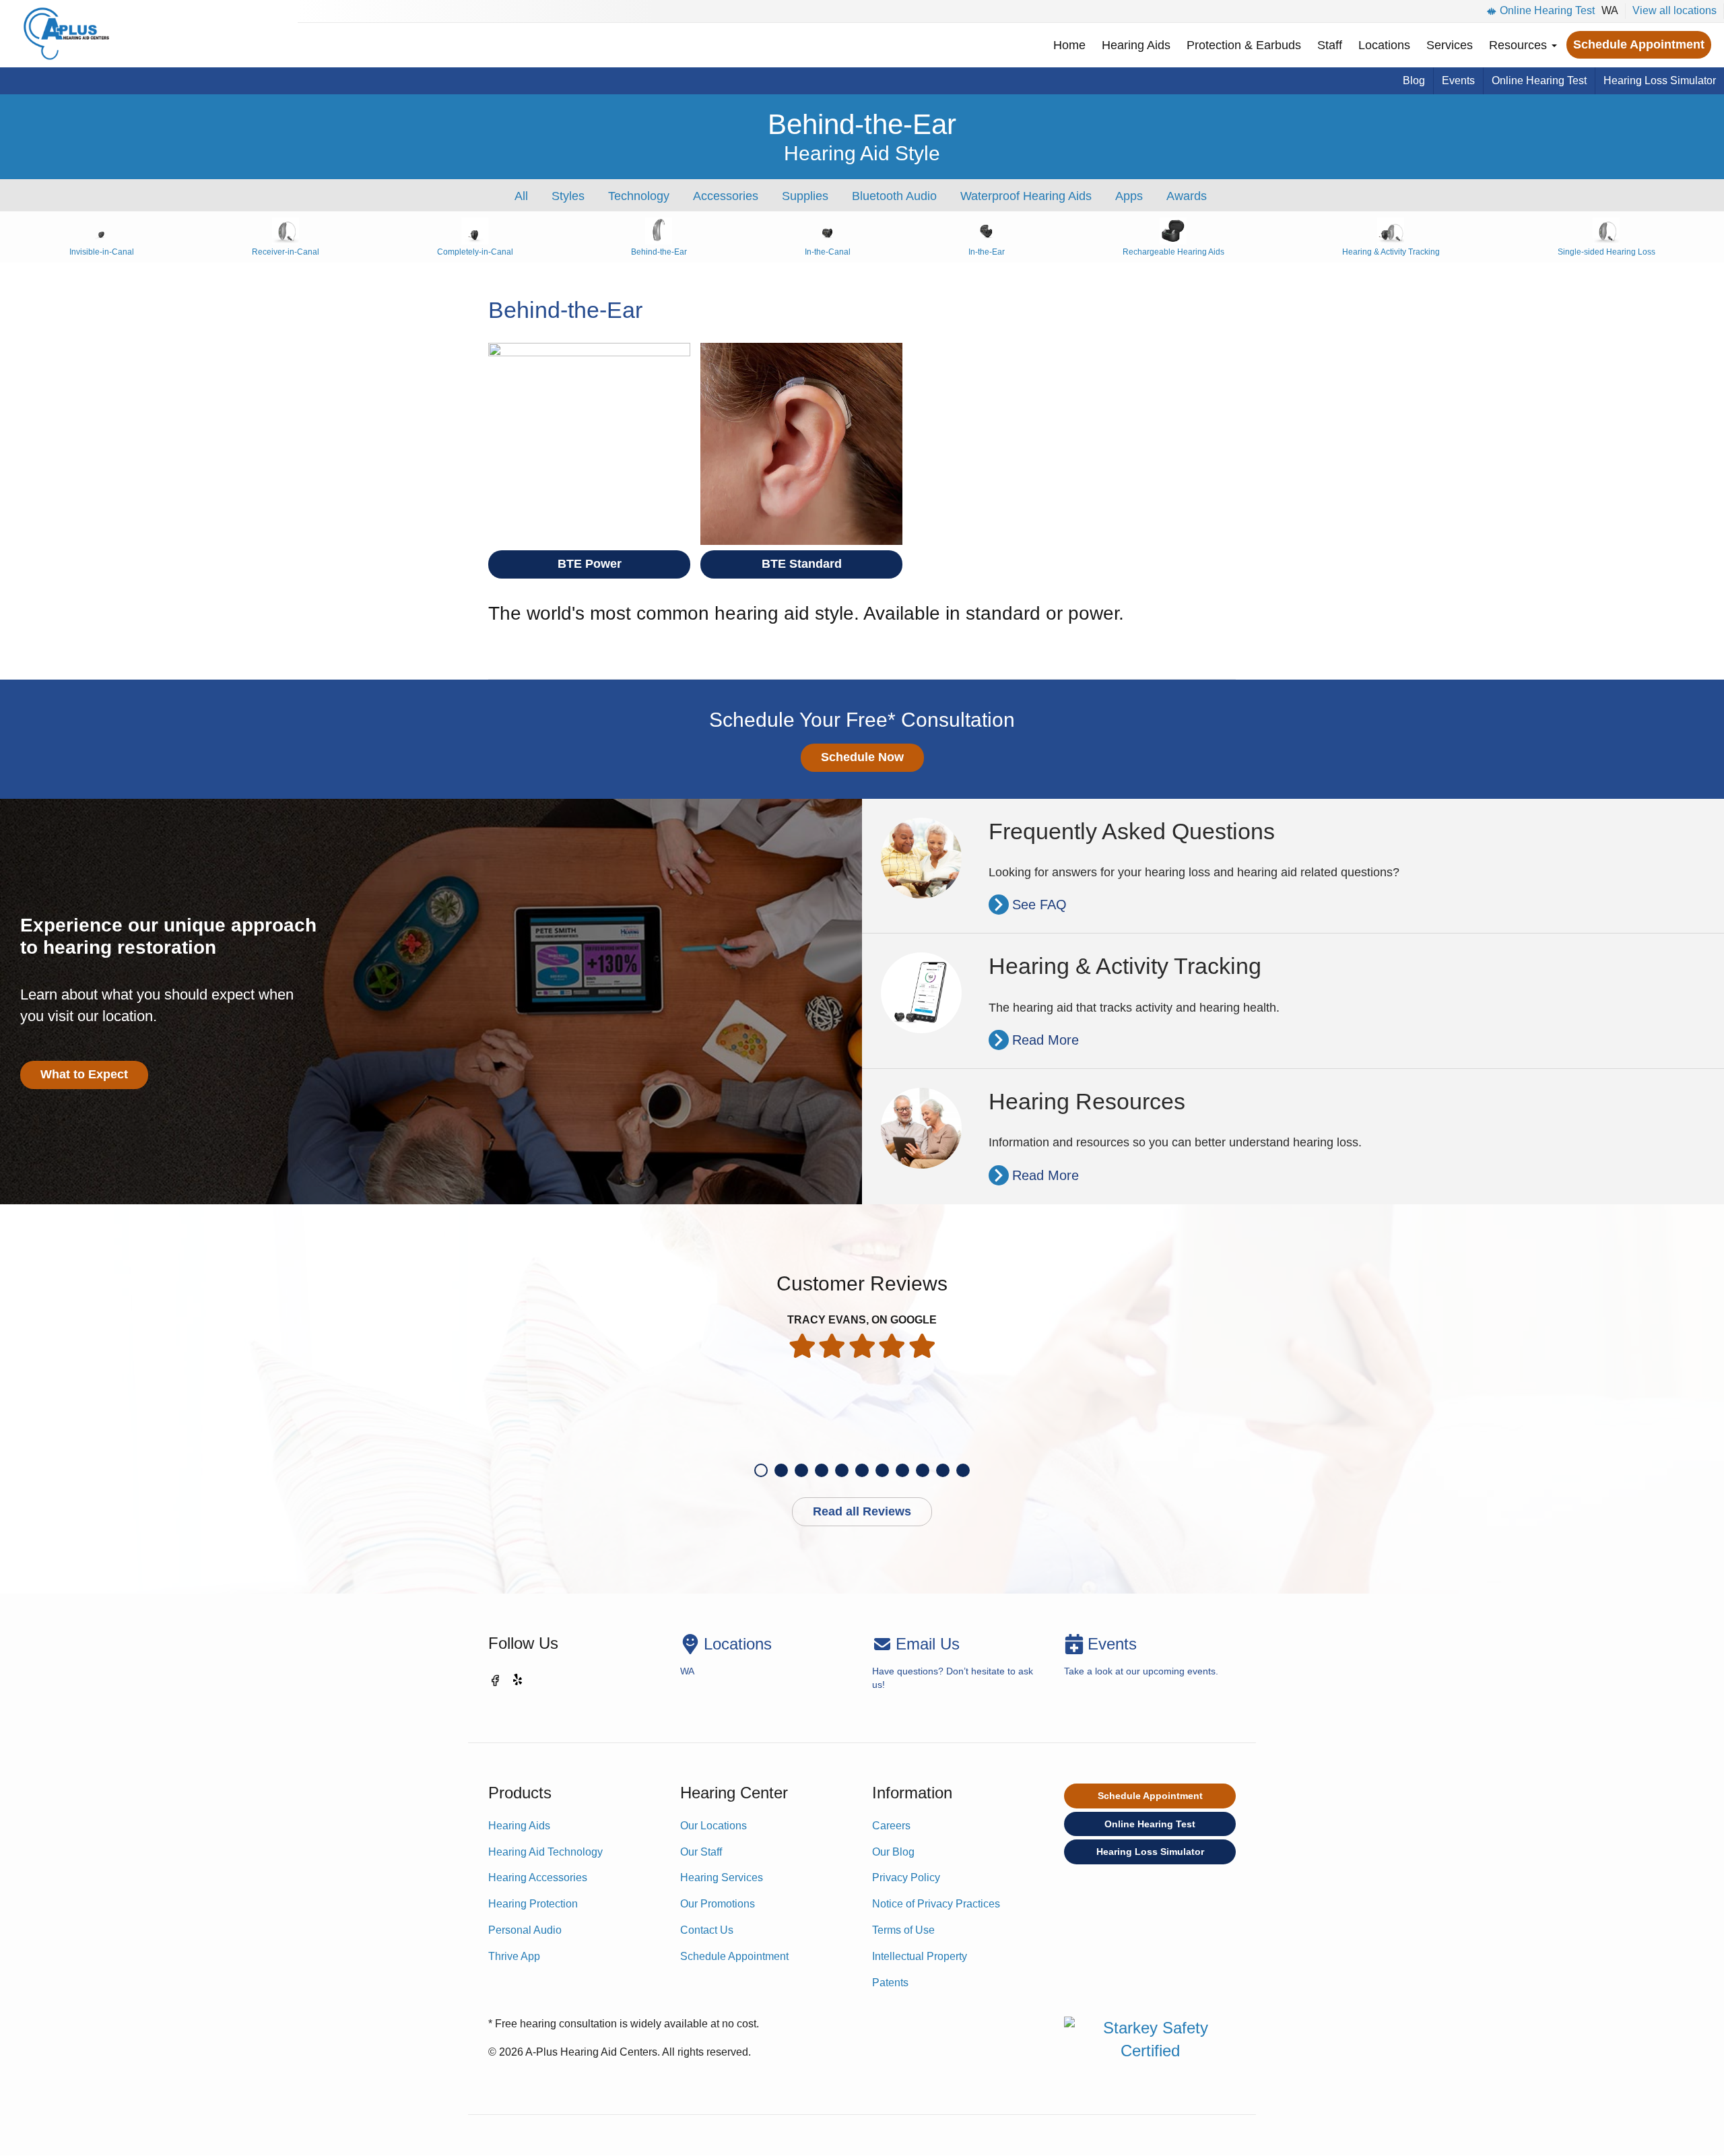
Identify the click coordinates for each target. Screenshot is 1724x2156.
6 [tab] (862, 1470)
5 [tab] (842, 1470)
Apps (1129, 196)
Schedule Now (862, 757)
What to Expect (84, 1074)
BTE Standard (802, 564)
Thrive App (514, 1956)
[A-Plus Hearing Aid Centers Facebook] (495, 1683)
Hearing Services (722, 1877)
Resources (1520, 45)
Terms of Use (903, 1930)
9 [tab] (923, 1470)
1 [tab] (761, 1470)
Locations (1384, 45)
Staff (1330, 45)
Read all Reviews (862, 1511)
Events (1458, 80)
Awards (1187, 196)
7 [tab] (882, 1470)
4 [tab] (822, 1470)
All (521, 196)
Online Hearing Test (1547, 10)
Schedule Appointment (1639, 44)
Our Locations (714, 1826)
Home (1069, 45)
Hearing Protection (533, 1904)
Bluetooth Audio (894, 196)
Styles (568, 196)
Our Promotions (718, 1904)
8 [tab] (902, 1470)
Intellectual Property (920, 1956)
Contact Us (707, 1930)
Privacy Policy (906, 1877)
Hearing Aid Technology (545, 1852)
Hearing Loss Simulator (1660, 80)
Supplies (805, 196)
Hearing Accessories (538, 1877)
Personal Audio (525, 1930)
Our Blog (893, 1852)
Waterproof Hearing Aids (1026, 196)
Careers (891, 1826)
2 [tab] (781, 1470)
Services (1450, 45)
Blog (1414, 80)
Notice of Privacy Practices (936, 1904)
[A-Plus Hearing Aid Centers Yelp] (519, 1683)
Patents (890, 1983)
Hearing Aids (1136, 45)
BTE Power (590, 564)
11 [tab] (963, 1470)
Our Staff (701, 1852)
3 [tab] (801, 1470)
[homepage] (66, 34)
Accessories (726, 196)
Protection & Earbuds (1244, 45)
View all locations (1675, 10)
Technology (639, 196)
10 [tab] (943, 1470)
